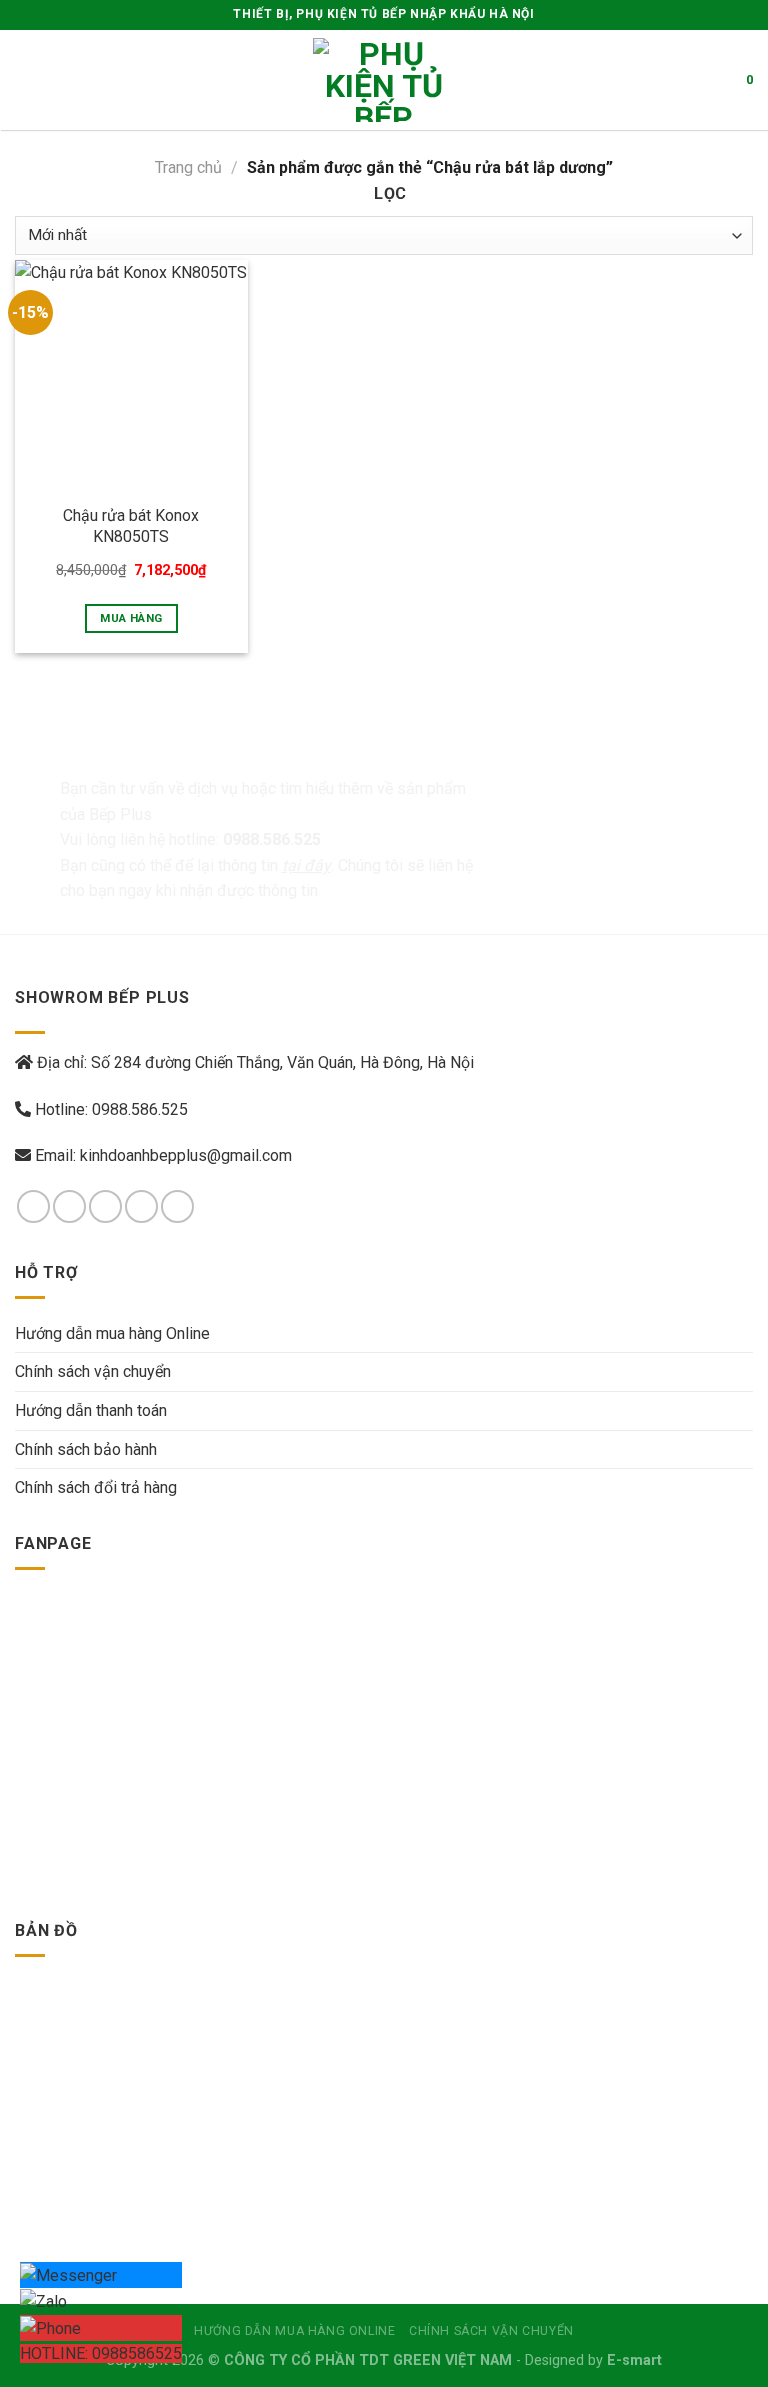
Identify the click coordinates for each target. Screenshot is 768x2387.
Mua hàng (131, 618)
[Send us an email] (141, 1206)
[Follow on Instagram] (69, 1206)
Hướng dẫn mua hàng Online (112, 1333)
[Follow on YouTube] (177, 1206)
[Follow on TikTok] (105, 1206)
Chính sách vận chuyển (93, 1371)
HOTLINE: (101, 2353)
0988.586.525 (140, 1109)
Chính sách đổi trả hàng (96, 1487)
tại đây (306, 865)
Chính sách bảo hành (86, 1449)
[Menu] (27, 79)
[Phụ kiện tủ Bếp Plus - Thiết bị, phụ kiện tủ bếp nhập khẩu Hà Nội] (384, 80)
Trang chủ (188, 167)
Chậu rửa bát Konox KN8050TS (131, 526)
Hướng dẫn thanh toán (91, 1410)
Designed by (593, 2360)
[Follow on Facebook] (33, 1206)
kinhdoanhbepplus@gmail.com (186, 1155)
